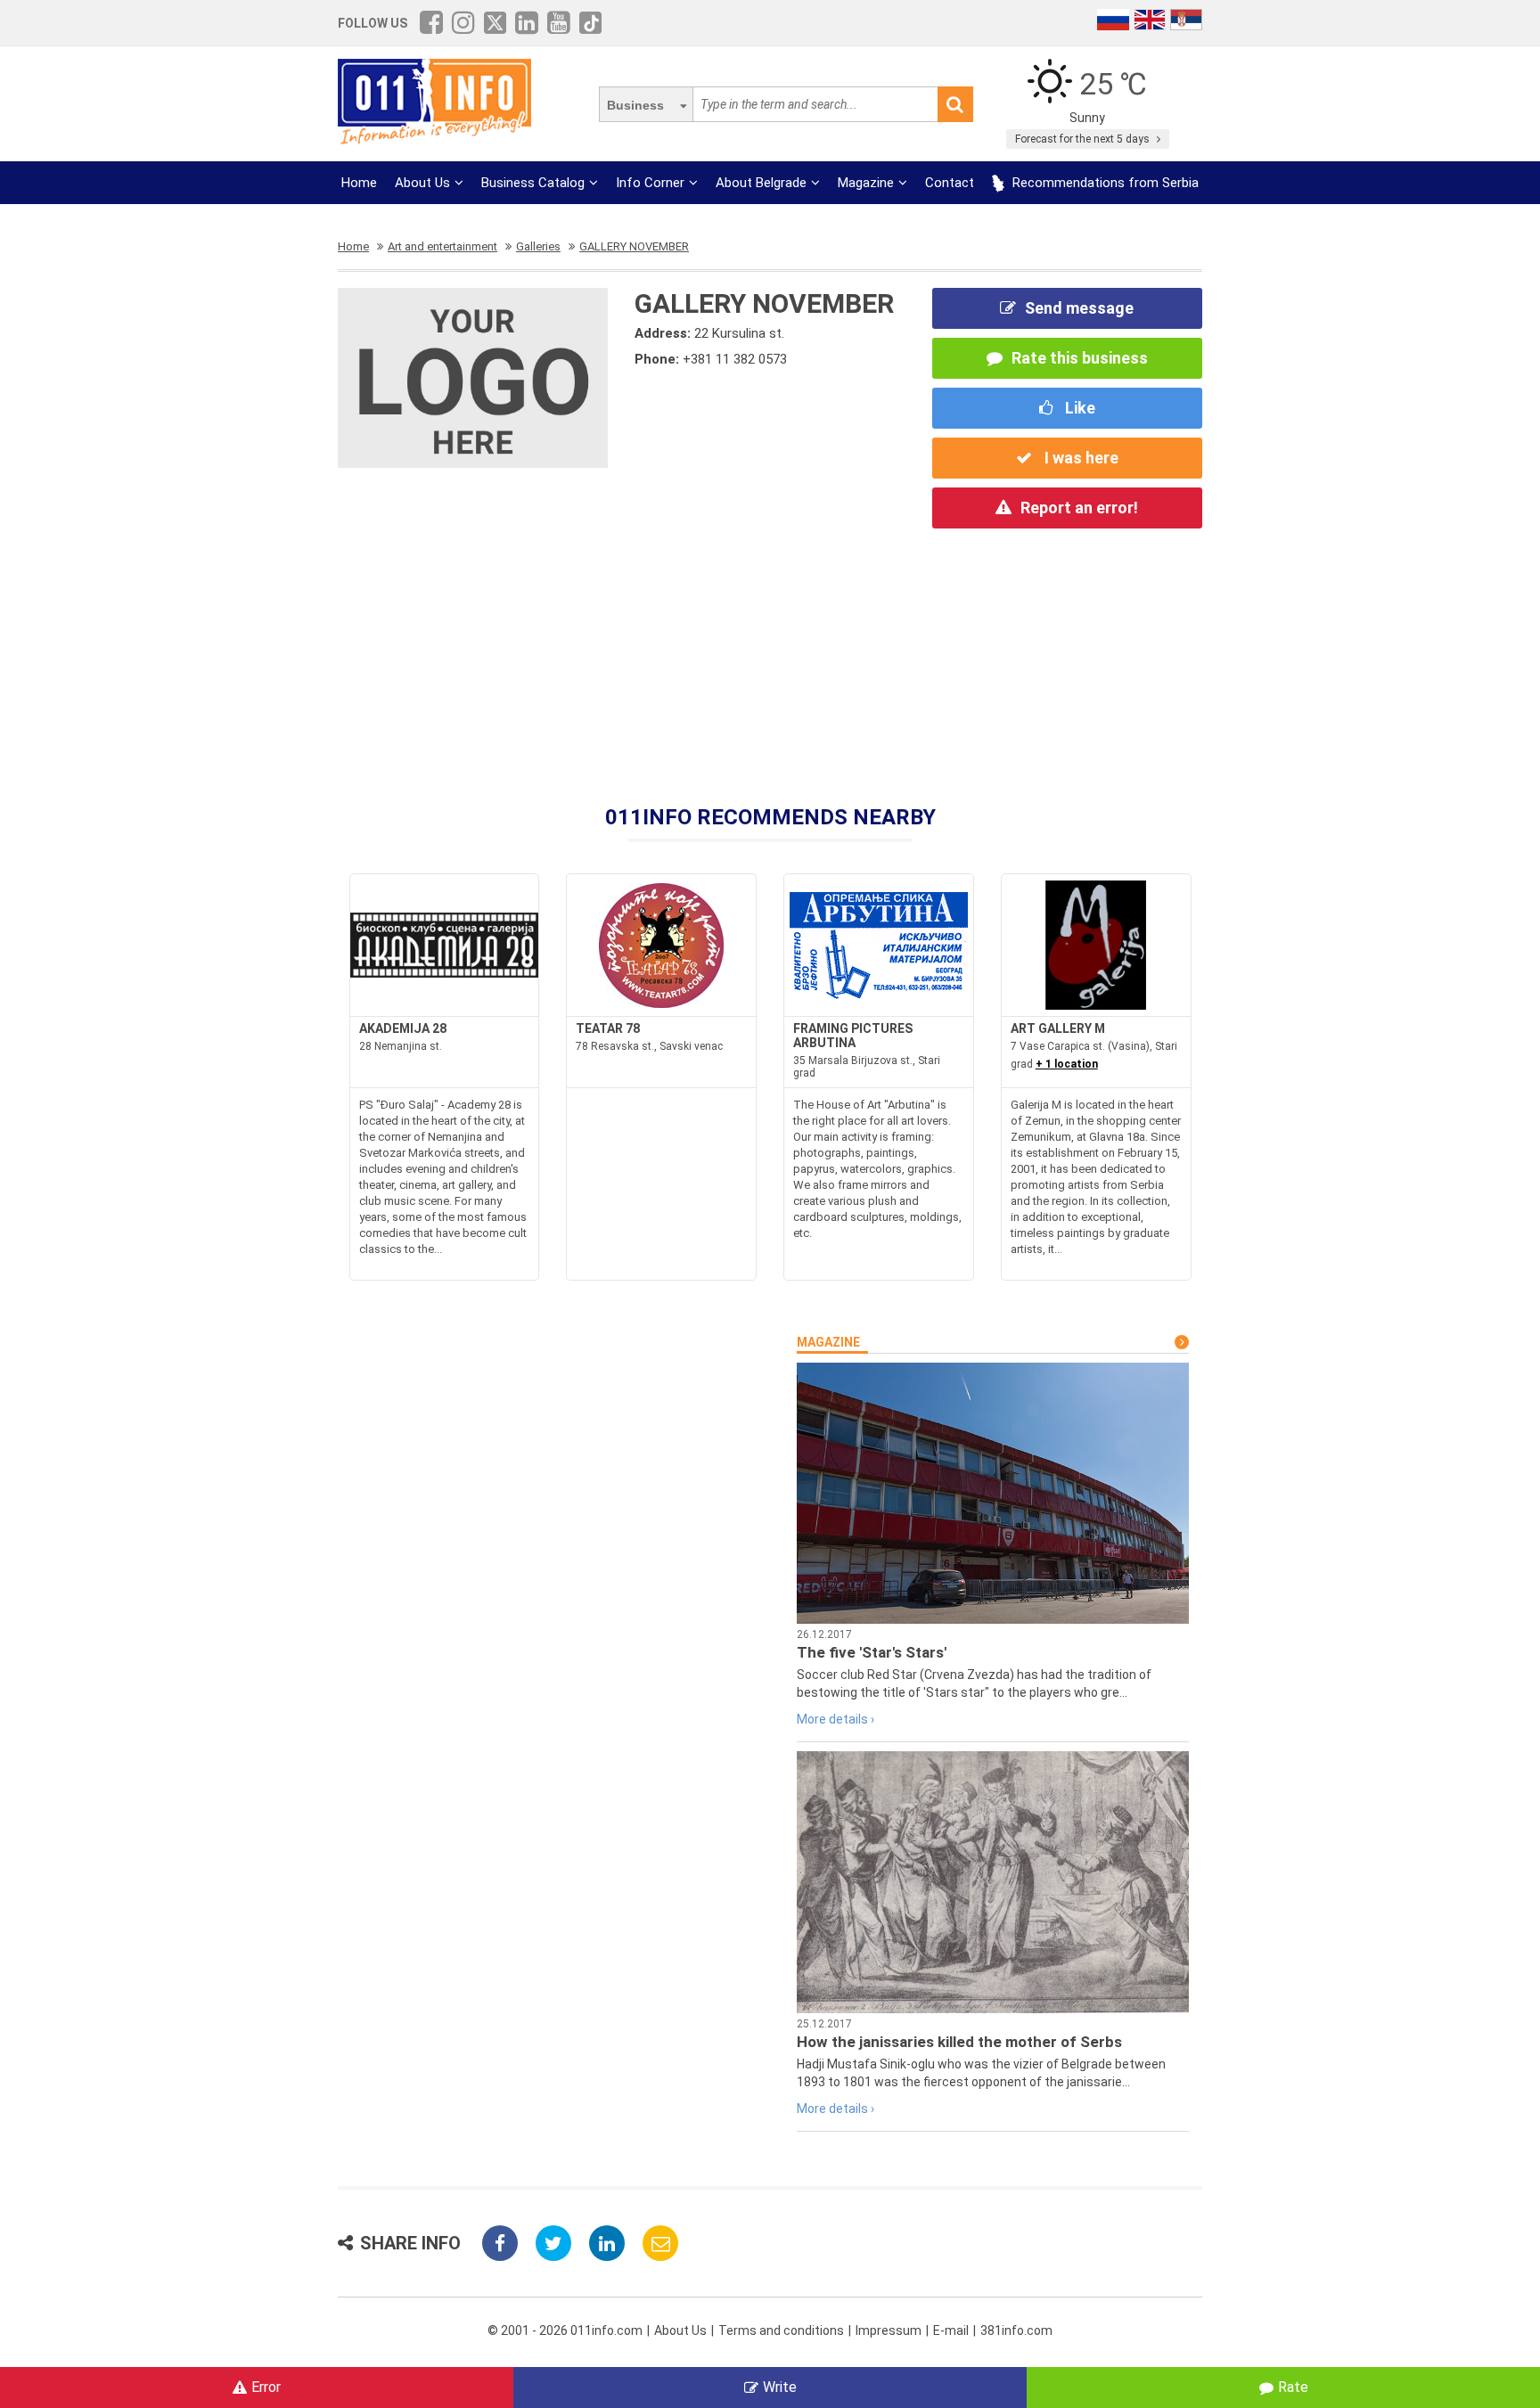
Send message (1079, 308)
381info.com (1016, 2330)
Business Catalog (533, 183)
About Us (422, 183)
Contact (950, 183)
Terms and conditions (781, 2330)
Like (1078, 408)
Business (635, 105)
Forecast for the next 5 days (1084, 139)
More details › (836, 1719)
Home (359, 183)
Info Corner (650, 183)
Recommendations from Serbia (1104, 183)
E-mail (951, 2330)
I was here (1080, 458)
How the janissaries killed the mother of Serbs (959, 2042)
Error (266, 2387)
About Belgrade (761, 183)
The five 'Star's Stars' (872, 1652)
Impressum (889, 2330)
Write (780, 2387)
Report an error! (1079, 508)
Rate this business (1080, 358)
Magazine (866, 183)
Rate (1293, 2387)
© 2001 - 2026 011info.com (565, 2330)
